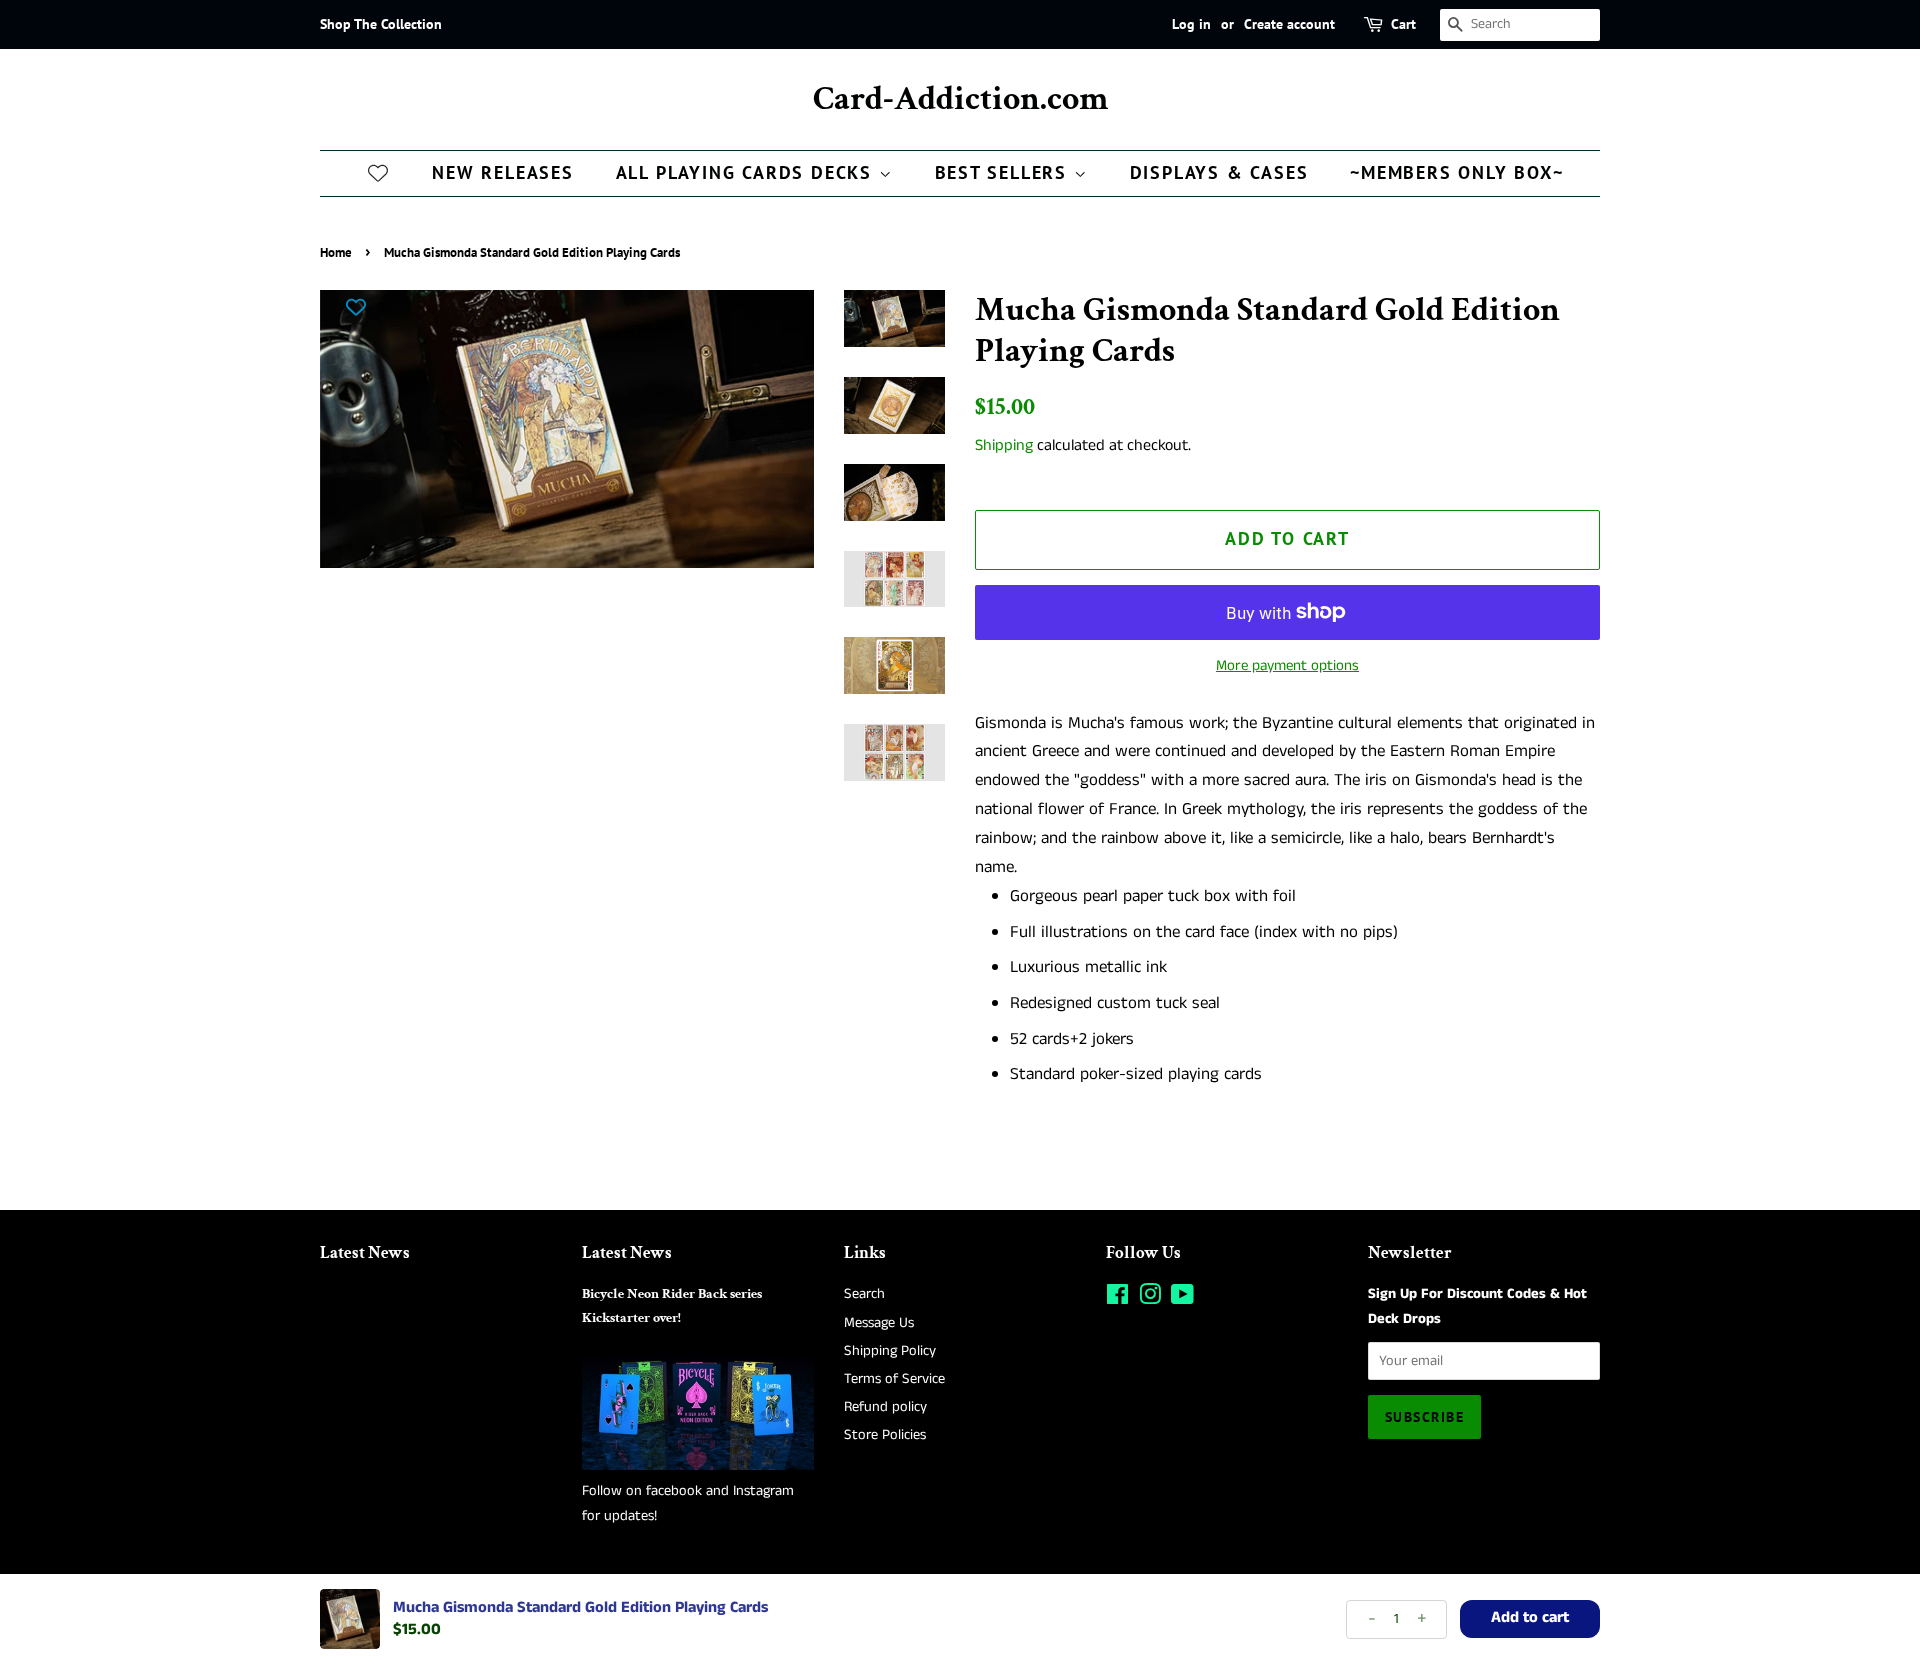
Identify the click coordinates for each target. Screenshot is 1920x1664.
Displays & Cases (1219, 172)
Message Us (879, 1323)
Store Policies (885, 1435)
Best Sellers (1004, 172)
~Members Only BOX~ (1456, 172)
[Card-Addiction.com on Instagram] (1150, 1299)
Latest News (365, 1253)
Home (336, 252)
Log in (1191, 24)
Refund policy (885, 1407)
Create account (1289, 24)
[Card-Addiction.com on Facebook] (1117, 1299)
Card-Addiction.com (960, 99)
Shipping (1004, 445)
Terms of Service (894, 1379)
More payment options (1287, 665)
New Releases (503, 172)
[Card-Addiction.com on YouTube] (1182, 1299)
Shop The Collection (381, 24)
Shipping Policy (890, 1351)
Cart (1403, 24)
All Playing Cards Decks (747, 172)
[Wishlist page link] (378, 172)
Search (864, 1294)
